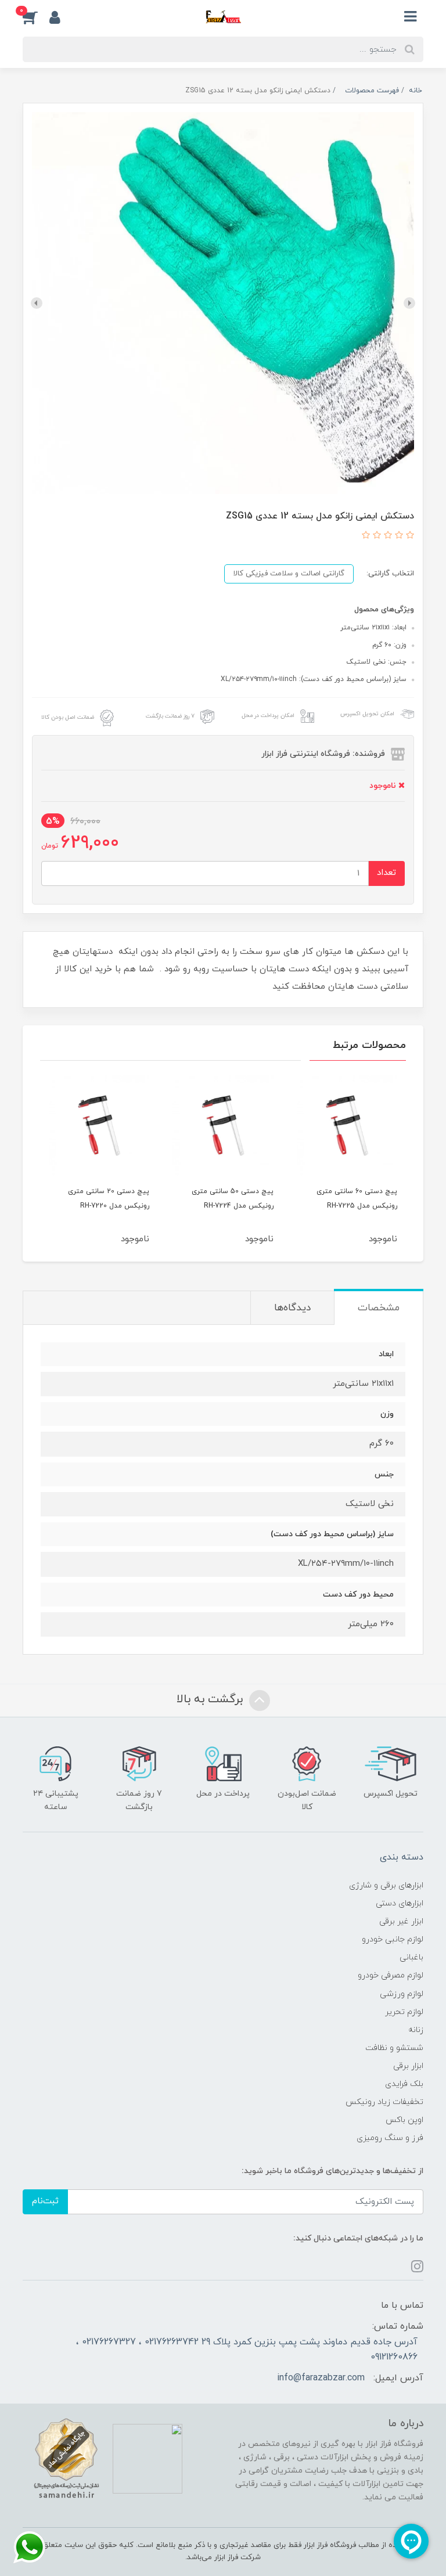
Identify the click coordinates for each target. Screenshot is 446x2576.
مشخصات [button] (379, 1308)
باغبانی (411, 1957)
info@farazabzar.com (321, 2378)
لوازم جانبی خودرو (393, 1939)
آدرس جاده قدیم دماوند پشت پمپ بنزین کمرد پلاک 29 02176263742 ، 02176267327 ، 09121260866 (247, 2350)
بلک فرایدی (404, 2084)
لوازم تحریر (404, 2012)
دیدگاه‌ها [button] (292, 1308)
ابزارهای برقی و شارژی (386, 1885)
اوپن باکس (404, 2120)
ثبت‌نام (45, 2201)
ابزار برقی (408, 2066)
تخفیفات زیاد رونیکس (384, 2102)
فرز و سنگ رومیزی (390, 2138)
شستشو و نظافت (394, 2048)
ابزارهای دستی (400, 1903)
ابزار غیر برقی (401, 1921)
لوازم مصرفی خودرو (391, 1975)
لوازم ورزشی (402, 1994)
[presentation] (409, 303)
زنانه (416, 2030)
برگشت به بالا (211, 1700)
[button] (36, 17)
